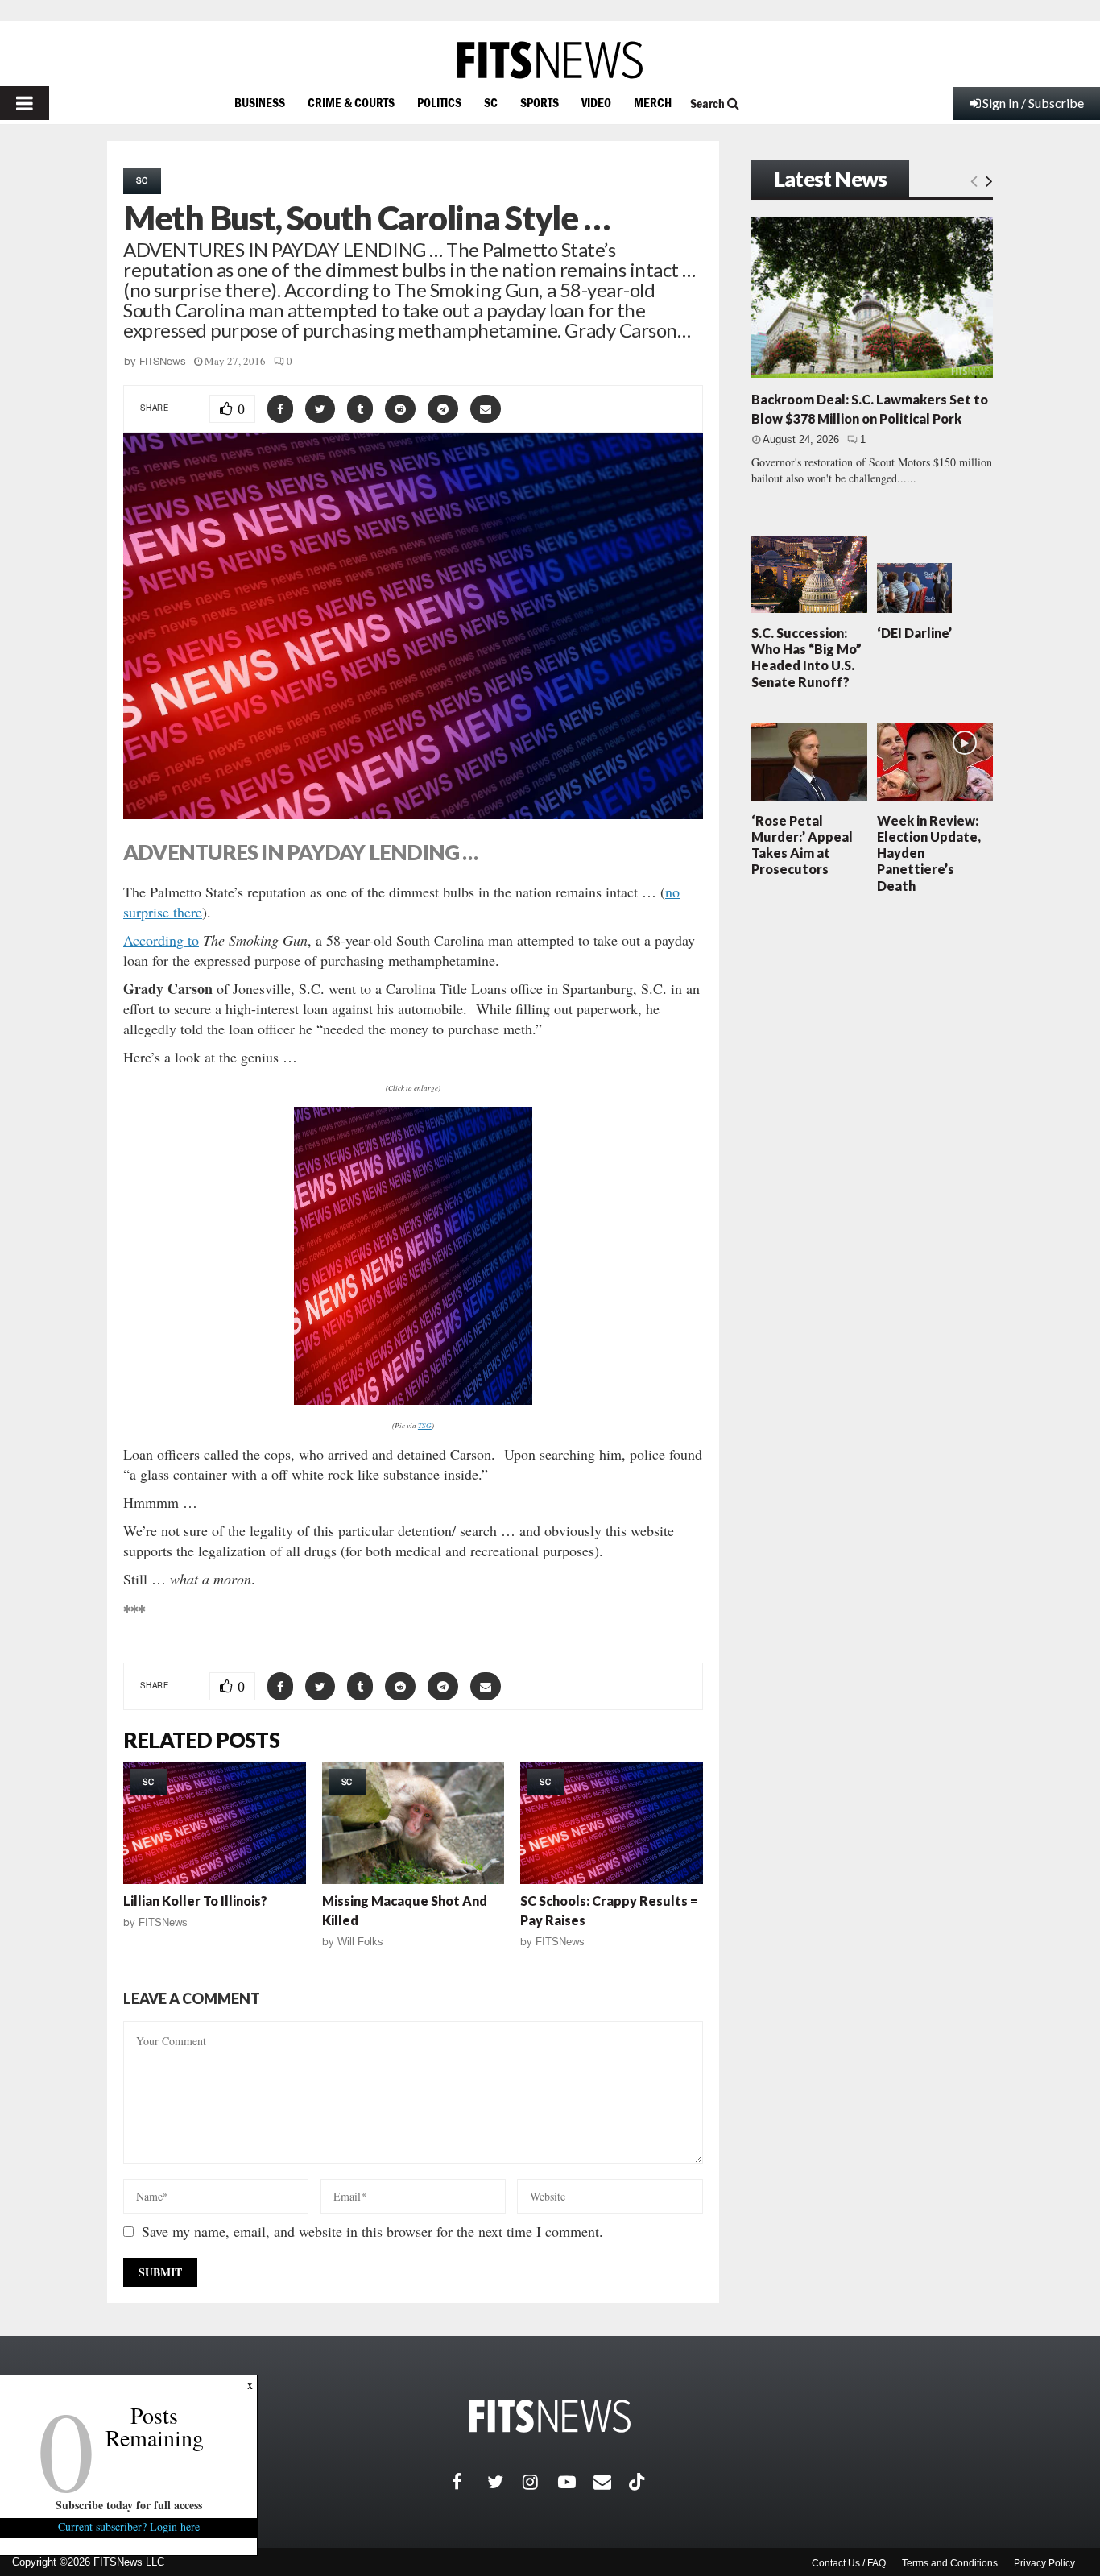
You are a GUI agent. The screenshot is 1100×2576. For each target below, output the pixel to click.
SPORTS (540, 102)
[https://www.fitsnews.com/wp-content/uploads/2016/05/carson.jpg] (413, 1256)
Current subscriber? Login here (129, 2526)
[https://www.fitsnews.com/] (550, 60)
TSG (425, 1425)
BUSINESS (260, 102)
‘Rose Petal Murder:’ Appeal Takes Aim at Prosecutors (802, 845)
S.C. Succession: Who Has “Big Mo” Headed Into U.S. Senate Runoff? (806, 657)
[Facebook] (469, 2482)
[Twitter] (505, 2482)
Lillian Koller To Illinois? (195, 1901)
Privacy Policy (1044, 2563)
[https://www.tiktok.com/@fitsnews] (639, 2482)
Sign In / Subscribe (1033, 103)
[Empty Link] (974, 180)
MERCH (653, 102)
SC (491, 102)
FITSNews (163, 361)
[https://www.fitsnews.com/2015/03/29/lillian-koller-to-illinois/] (215, 1823)
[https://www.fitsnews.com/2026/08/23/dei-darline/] (914, 588)
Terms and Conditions (950, 2563)
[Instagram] (540, 2482)
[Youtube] (576, 2482)
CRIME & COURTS (351, 102)
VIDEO (596, 102)
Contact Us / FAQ (849, 2563)
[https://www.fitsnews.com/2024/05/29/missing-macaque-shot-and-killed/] (414, 1823)
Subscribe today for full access (129, 2505)
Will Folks (360, 1942)
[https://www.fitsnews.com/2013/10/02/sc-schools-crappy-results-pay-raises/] (612, 1823)
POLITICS (439, 102)
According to (161, 940)
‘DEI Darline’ (914, 633)
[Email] (611, 2482)
